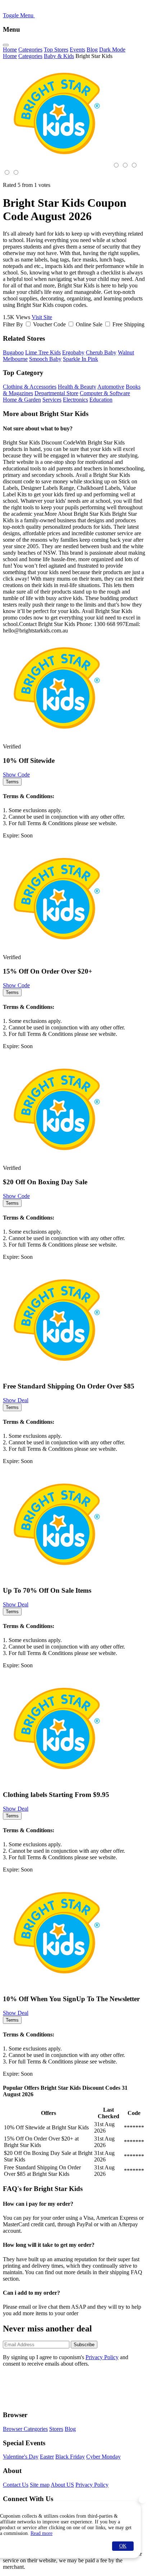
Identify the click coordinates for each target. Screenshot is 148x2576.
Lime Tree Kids (43, 352)
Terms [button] (12, 782)
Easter (47, 2457)
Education (101, 400)
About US (62, 2485)
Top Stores (56, 50)
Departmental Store (56, 393)
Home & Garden (22, 400)
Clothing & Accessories (30, 387)
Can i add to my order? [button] (31, 2293)
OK (123, 2546)
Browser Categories (25, 2429)
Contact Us (16, 2485)
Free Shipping (128, 324)
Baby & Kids (59, 56)
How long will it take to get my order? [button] (49, 2245)
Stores (56, 2429)
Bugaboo (13, 352)
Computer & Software (105, 393)
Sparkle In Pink (80, 359)
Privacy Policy (102, 2357)
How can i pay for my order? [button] (38, 2204)
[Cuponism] (71, 15)
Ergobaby (73, 352)
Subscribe (84, 2345)
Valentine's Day (21, 2457)
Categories (30, 50)
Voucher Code (49, 324)
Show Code (16, 775)
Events (77, 50)
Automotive (111, 387)
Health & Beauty (77, 387)
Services (52, 400)
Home (10, 50)
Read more (41, 2533)
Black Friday (70, 2457)
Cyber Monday (103, 2457)
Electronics (75, 400)
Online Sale (89, 324)
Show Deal (16, 1400)
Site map (40, 2485)
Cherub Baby (101, 352)
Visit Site (42, 317)
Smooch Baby (45, 359)
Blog (92, 50)
